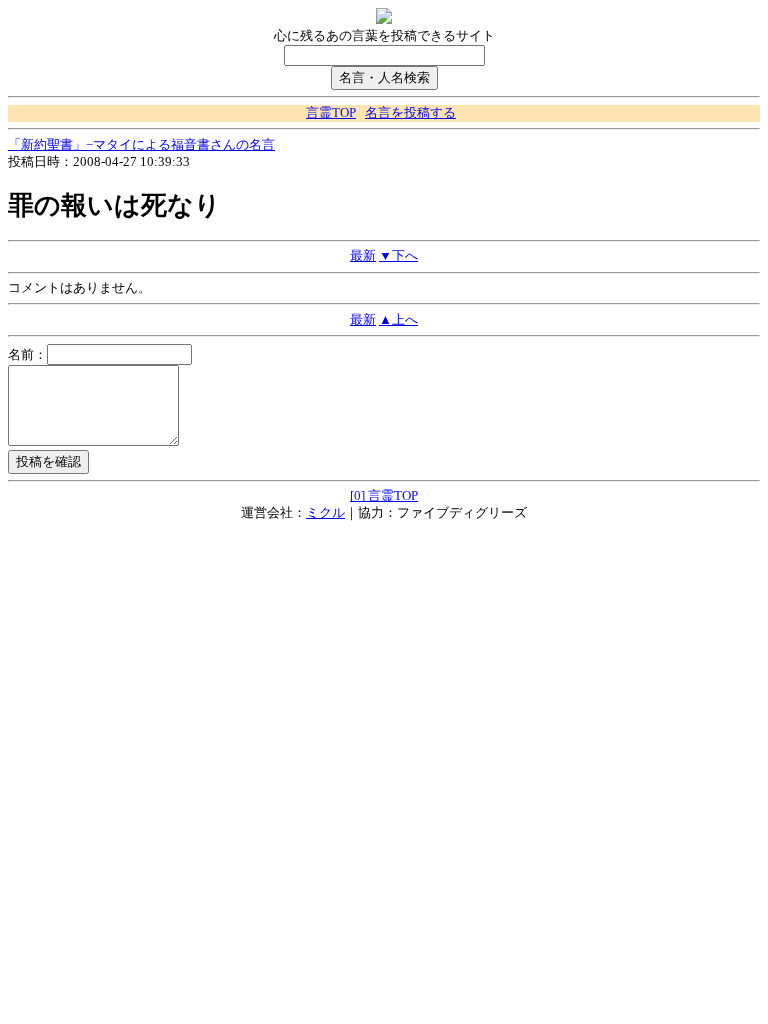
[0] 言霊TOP (384, 496)
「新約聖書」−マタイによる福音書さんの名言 (141, 145)
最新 (363, 256)
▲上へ (398, 320)
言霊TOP (331, 113)
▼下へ (398, 256)
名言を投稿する (410, 113)
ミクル (325, 513)
